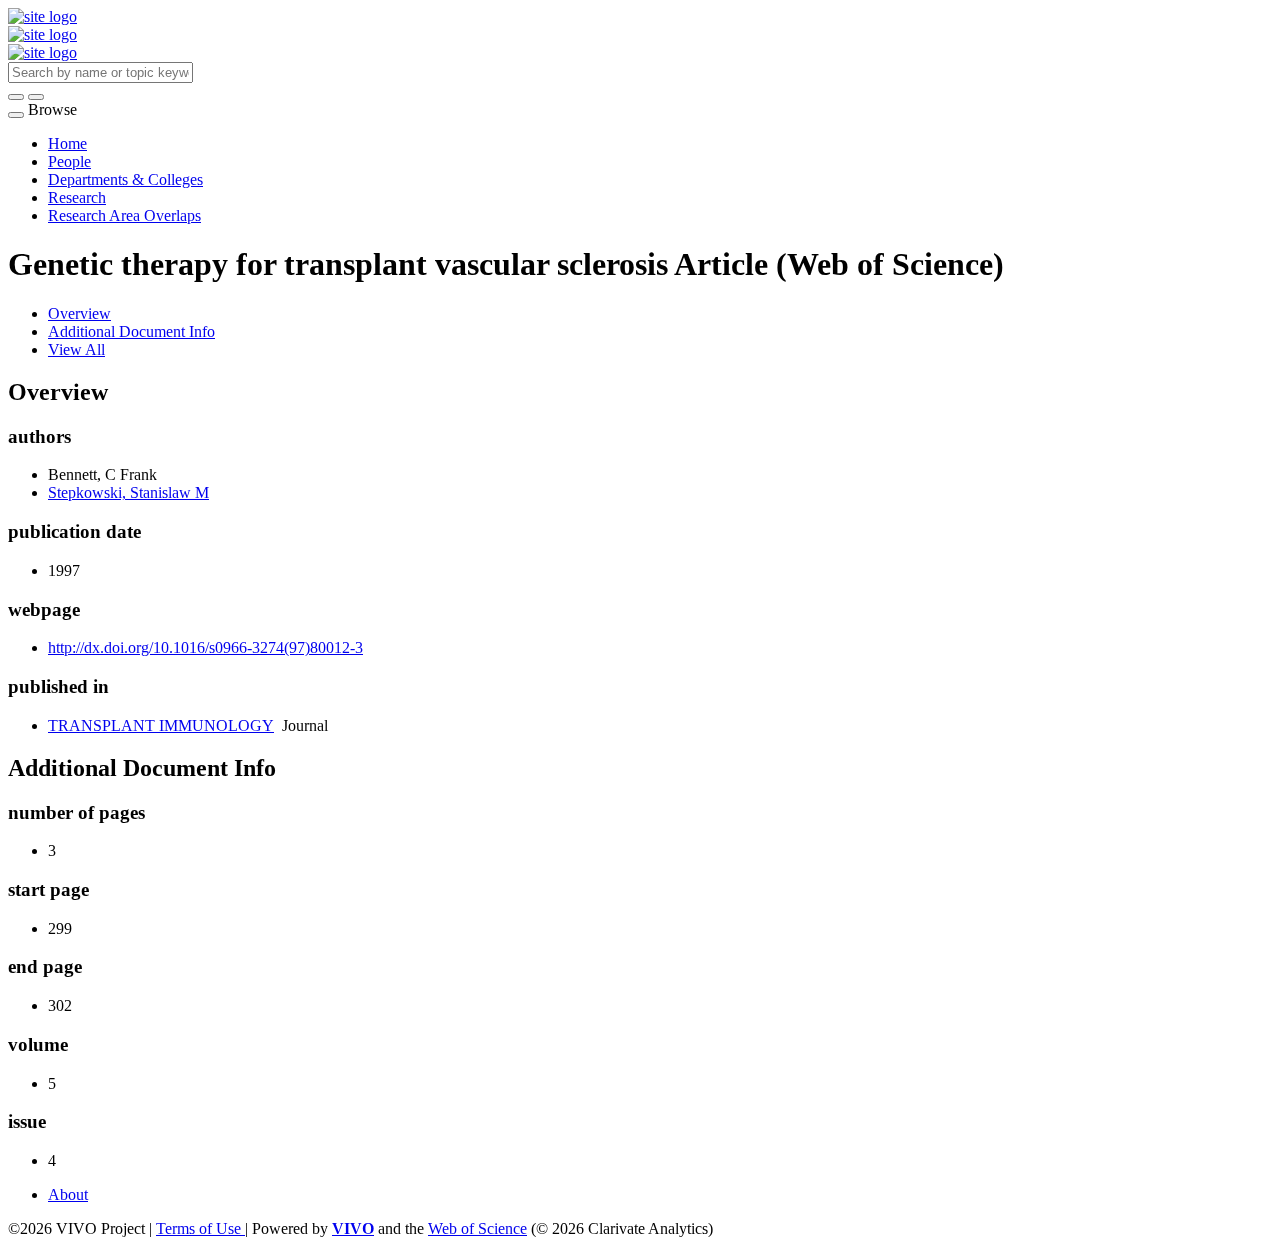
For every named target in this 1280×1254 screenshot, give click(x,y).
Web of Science (477, 1228)
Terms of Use (200, 1228)
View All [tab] (76, 349)
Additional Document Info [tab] (131, 331)
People (69, 161)
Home (67, 143)
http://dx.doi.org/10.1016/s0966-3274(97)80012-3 (205, 647)
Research (77, 197)
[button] (16, 97)
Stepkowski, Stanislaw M (128, 492)
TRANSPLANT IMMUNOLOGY (161, 725)
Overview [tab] (79, 313)
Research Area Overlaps (124, 215)
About (68, 1194)
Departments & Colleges (125, 179)
